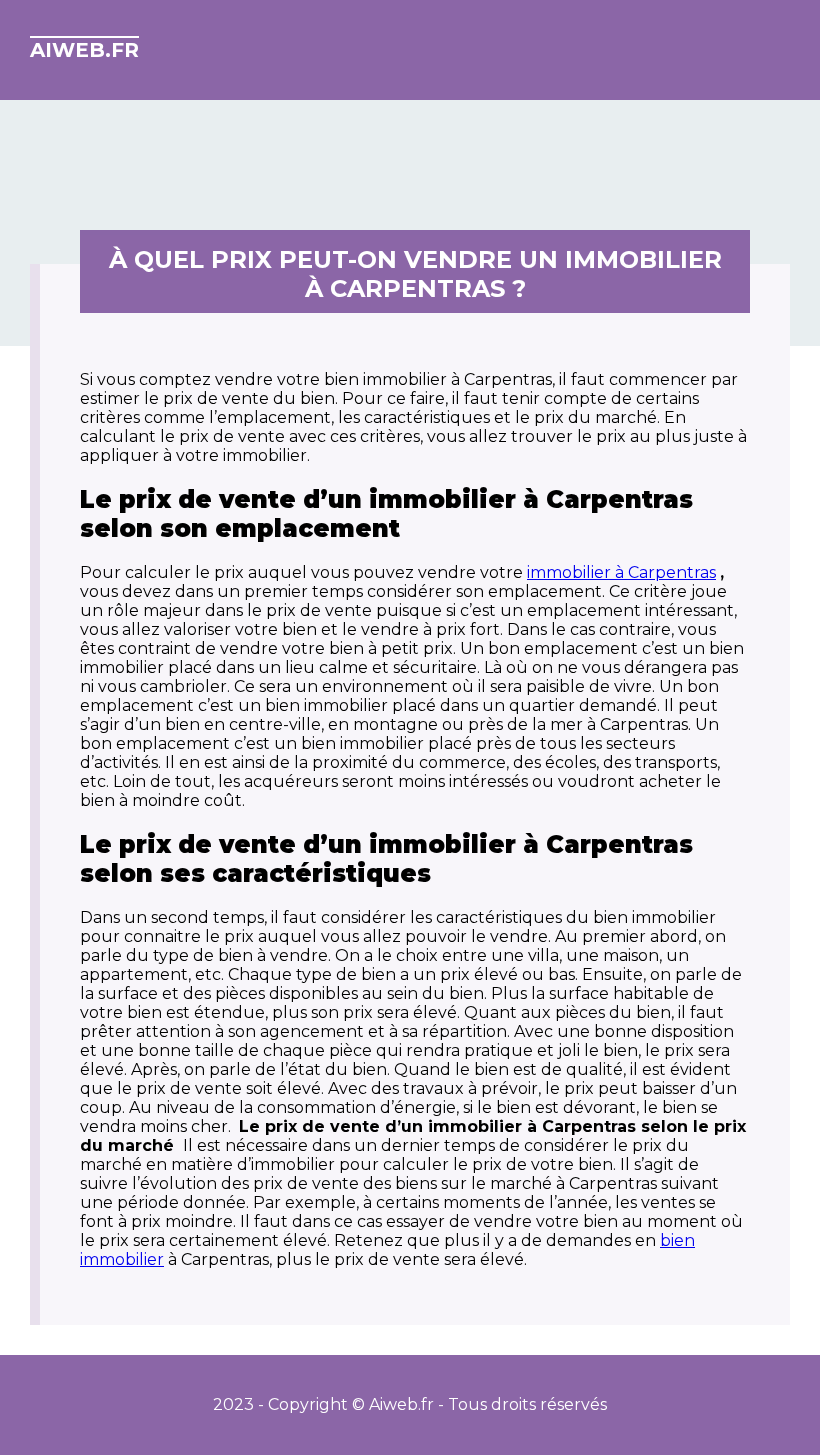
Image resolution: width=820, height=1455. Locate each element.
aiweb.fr (84, 50)
